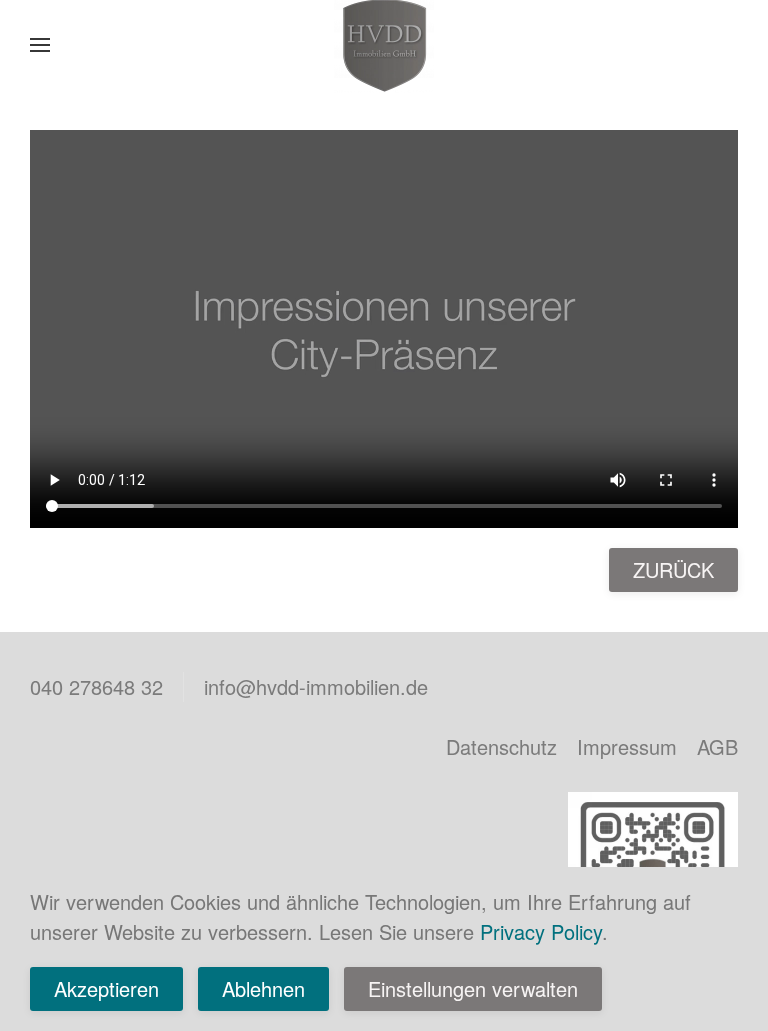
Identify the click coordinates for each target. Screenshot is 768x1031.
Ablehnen (263, 988)
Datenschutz (501, 746)
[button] (40, 45)
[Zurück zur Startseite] (384, 45)
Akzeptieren (106, 988)
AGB (717, 746)
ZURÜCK (673, 569)
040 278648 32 (96, 686)
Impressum (627, 746)
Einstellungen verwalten (473, 988)
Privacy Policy (541, 931)
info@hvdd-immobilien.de (316, 686)
